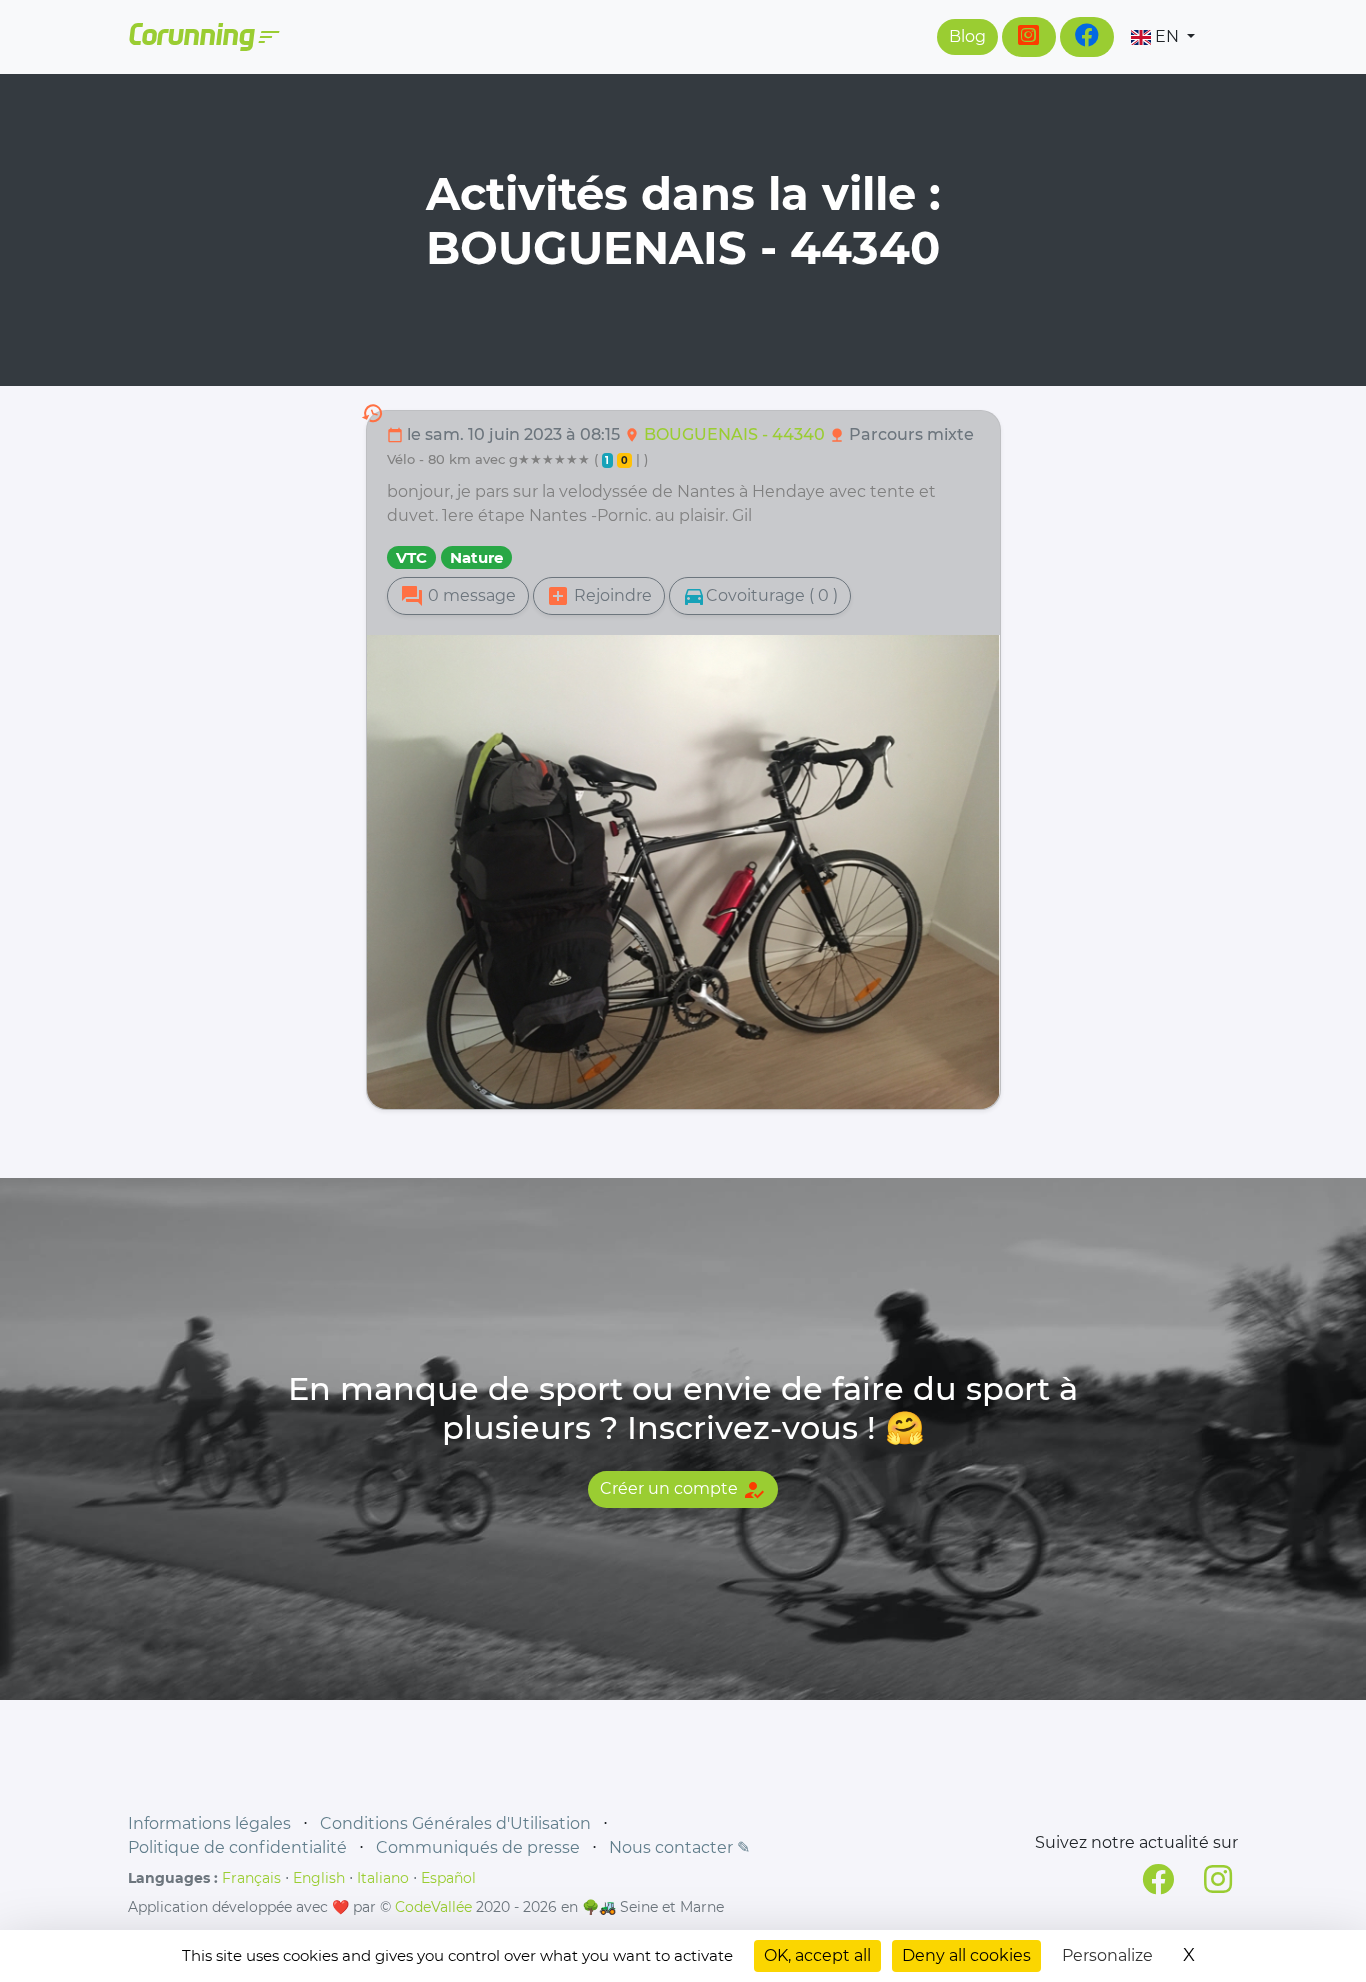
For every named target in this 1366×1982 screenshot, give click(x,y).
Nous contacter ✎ (679, 1847)
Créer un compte (683, 1490)
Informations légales (209, 1823)
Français (251, 1878)
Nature (476, 557)
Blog (967, 36)
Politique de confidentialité (237, 1847)
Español (448, 1878)
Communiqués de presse (478, 1847)
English (319, 1878)
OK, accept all (817, 1955)
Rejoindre (599, 596)
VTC (411, 557)
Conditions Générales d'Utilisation (455, 1823)
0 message (458, 596)
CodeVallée (433, 1907)
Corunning (203, 37)
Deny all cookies (966, 1955)
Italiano (383, 1878)
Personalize (1107, 1955)
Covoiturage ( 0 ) (760, 596)
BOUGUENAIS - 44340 (736, 434)
